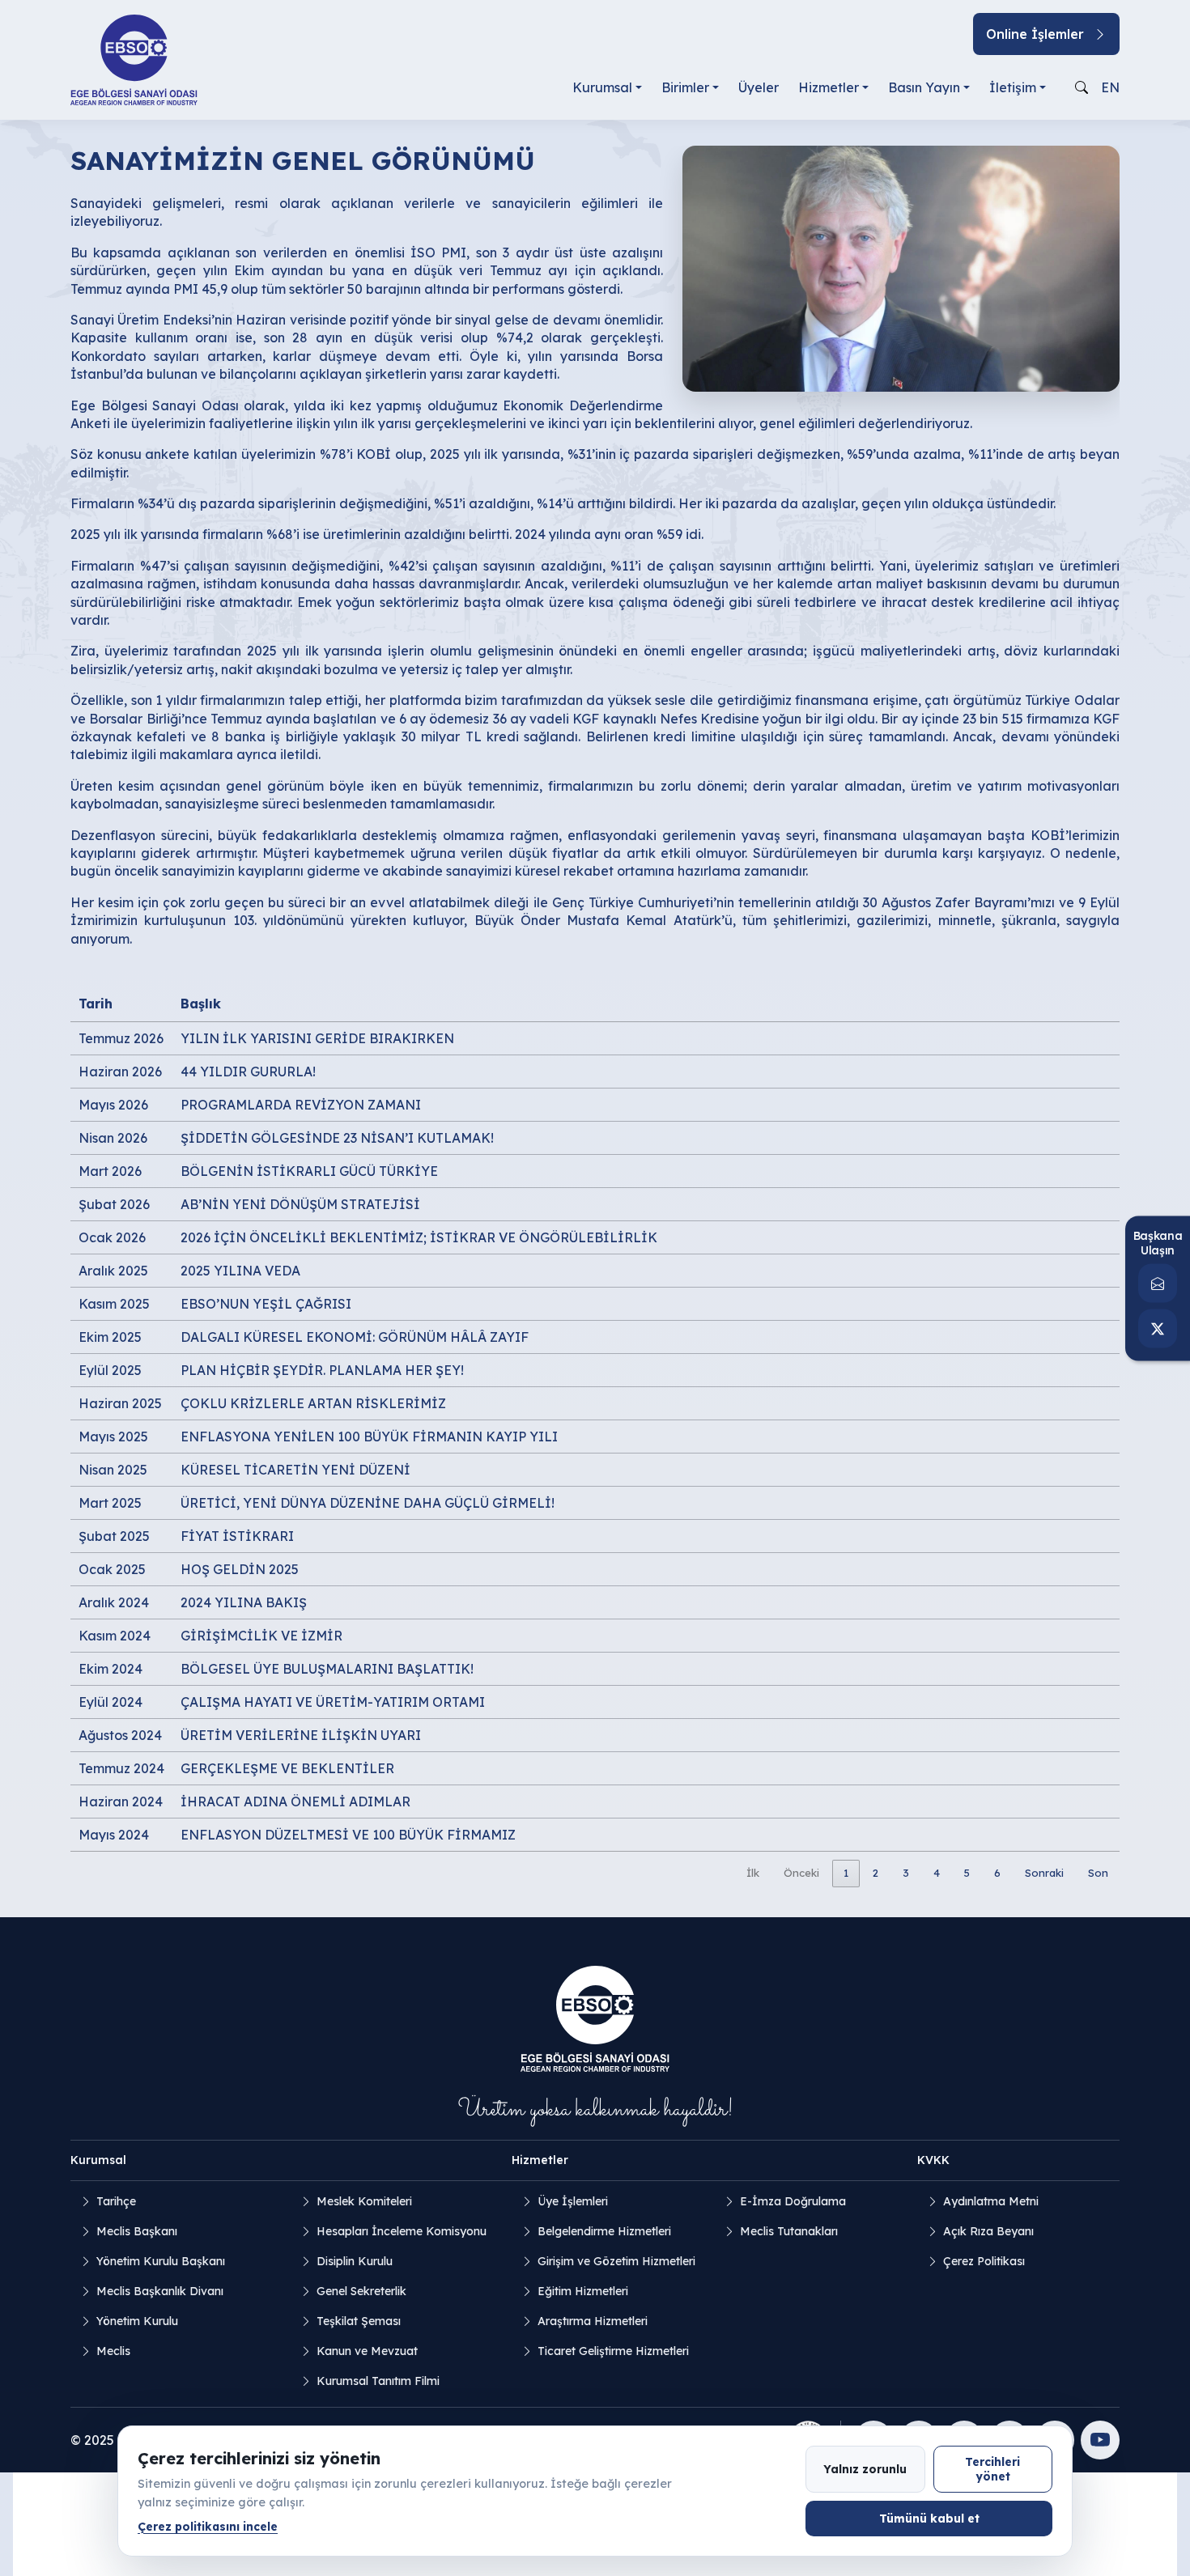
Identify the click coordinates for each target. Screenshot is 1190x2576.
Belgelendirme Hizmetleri (604, 2231)
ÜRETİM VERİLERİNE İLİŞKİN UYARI (301, 1735)
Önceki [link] (801, 1873)
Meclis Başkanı (137, 2231)
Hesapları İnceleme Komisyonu (402, 2231)
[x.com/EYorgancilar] (1158, 1328)
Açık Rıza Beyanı (988, 2231)
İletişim (1013, 87)
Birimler (685, 87)
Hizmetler (829, 87)
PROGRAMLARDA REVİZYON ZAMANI (301, 1105)
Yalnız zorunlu (865, 2469)
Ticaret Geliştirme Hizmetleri (613, 2351)
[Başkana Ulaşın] (1158, 1283)
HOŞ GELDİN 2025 (240, 1569)
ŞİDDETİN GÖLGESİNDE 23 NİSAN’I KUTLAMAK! (337, 1138)
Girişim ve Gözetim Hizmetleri (616, 2261)
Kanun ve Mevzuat (367, 2351)
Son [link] (1098, 1873)
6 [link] (997, 1873)
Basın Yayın (924, 87)
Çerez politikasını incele (208, 2526)
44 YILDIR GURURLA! (248, 1072)
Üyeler (759, 87)
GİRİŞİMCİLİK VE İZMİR (261, 1636)
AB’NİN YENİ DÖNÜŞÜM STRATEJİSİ (300, 1204)
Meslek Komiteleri (364, 2201)
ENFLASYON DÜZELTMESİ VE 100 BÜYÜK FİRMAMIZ (348, 1835)
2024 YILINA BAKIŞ (244, 1602)
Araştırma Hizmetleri (593, 2321)
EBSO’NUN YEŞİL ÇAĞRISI (266, 1304)
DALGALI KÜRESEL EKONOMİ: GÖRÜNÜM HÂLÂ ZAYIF (355, 1337)
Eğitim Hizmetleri (583, 2291)
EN (1110, 87)
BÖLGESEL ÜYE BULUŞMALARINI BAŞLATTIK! (327, 1669)
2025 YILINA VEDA (240, 1271)
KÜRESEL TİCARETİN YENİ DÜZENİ (295, 1470)
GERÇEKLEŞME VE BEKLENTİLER (287, 1768)
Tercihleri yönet (992, 2469)
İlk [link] (753, 1873)
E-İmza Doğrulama (793, 2201)
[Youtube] (1100, 2440)
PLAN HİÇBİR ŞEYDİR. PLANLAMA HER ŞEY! (322, 1370)
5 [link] (967, 1873)
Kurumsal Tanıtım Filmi (378, 2381)
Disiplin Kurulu (355, 2261)
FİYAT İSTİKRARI (237, 1536)
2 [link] (875, 1873)
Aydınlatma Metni (991, 2201)
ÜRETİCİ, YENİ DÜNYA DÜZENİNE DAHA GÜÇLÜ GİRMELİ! (368, 1503)
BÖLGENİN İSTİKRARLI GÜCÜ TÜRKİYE (309, 1171)
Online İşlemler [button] (1035, 34)
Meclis (113, 2351)
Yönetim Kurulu (137, 2321)
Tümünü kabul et (929, 2518)
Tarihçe (116, 2201)
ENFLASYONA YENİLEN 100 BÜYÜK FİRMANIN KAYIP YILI (369, 1437)
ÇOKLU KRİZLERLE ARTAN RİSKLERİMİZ (313, 1403)
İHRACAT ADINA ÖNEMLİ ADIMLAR (295, 1802)
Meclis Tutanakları (789, 2231)
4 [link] (937, 1873)
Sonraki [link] (1044, 1873)
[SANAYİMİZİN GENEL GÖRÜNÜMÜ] (901, 267)
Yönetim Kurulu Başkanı (161, 2261)
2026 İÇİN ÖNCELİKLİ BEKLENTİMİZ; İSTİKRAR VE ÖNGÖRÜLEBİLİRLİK (419, 1237)
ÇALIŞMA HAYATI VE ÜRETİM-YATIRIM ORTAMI (333, 1702)
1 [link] (846, 1873)
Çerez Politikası (984, 2261)
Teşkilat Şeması (359, 2321)
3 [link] (906, 1873)
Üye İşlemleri (573, 2201)
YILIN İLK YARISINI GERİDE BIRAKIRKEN (317, 1038)
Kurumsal (602, 87)
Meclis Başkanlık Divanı (160, 2291)
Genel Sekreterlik (361, 2291)
